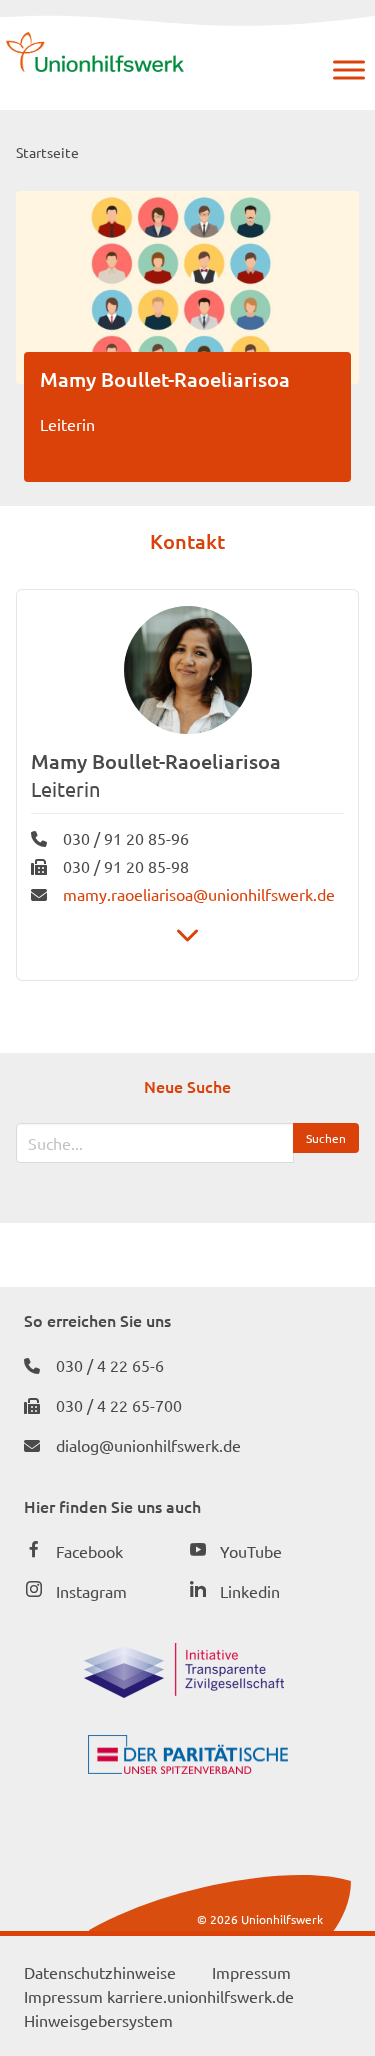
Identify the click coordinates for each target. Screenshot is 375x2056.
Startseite (47, 152)
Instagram (91, 1591)
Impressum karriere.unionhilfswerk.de (159, 1996)
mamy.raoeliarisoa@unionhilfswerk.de (199, 894)
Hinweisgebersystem (98, 2020)
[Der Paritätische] (188, 1767)
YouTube (251, 1551)
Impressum (251, 1972)
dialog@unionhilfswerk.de (148, 1445)
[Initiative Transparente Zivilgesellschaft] (184, 1691)
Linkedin (250, 1591)
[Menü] (349, 70)
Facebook (89, 1551)
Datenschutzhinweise (100, 1972)
